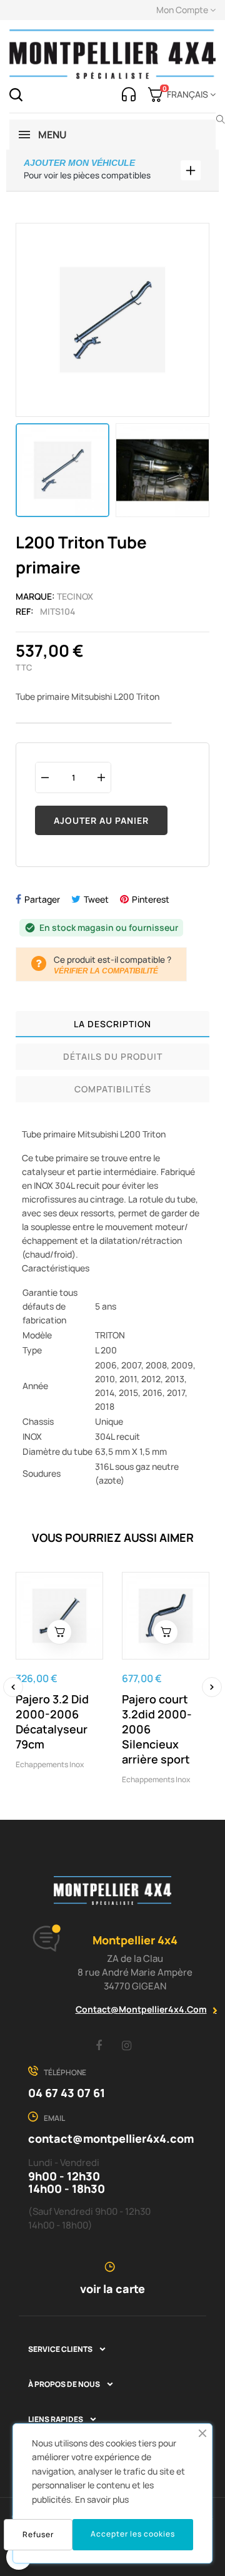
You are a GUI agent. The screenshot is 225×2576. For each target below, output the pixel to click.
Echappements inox (50, 1764)
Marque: (35, 596)
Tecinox (75, 596)
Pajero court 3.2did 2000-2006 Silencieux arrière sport (157, 1729)
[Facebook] (99, 2045)
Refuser (38, 2534)
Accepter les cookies (133, 2534)
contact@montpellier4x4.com (141, 2009)
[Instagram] (127, 2045)
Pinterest (151, 899)
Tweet (96, 899)
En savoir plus (102, 2499)
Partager (42, 899)
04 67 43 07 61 (67, 2093)
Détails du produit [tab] (113, 1056)
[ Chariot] (59, 1632)
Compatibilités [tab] (113, 1089)
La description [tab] (112, 1024)
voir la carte (112, 2289)
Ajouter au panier (101, 820)
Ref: (25, 611)
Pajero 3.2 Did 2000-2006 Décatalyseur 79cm (52, 1722)
